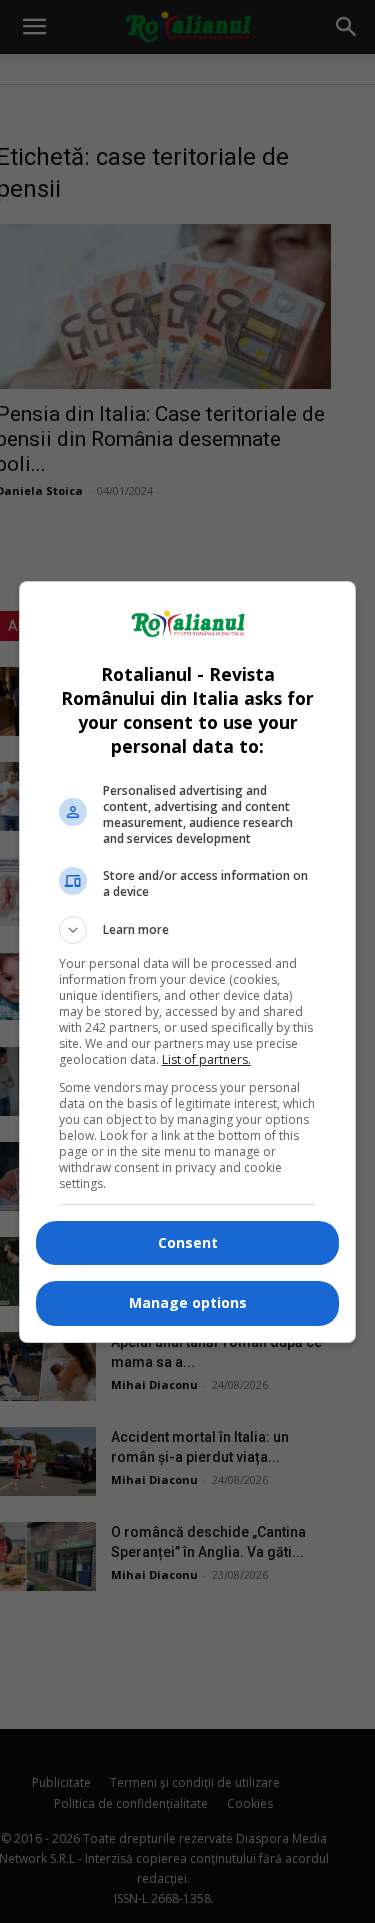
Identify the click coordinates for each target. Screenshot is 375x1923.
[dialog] (188, 962)
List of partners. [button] (206, 1059)
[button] (188, 930)
